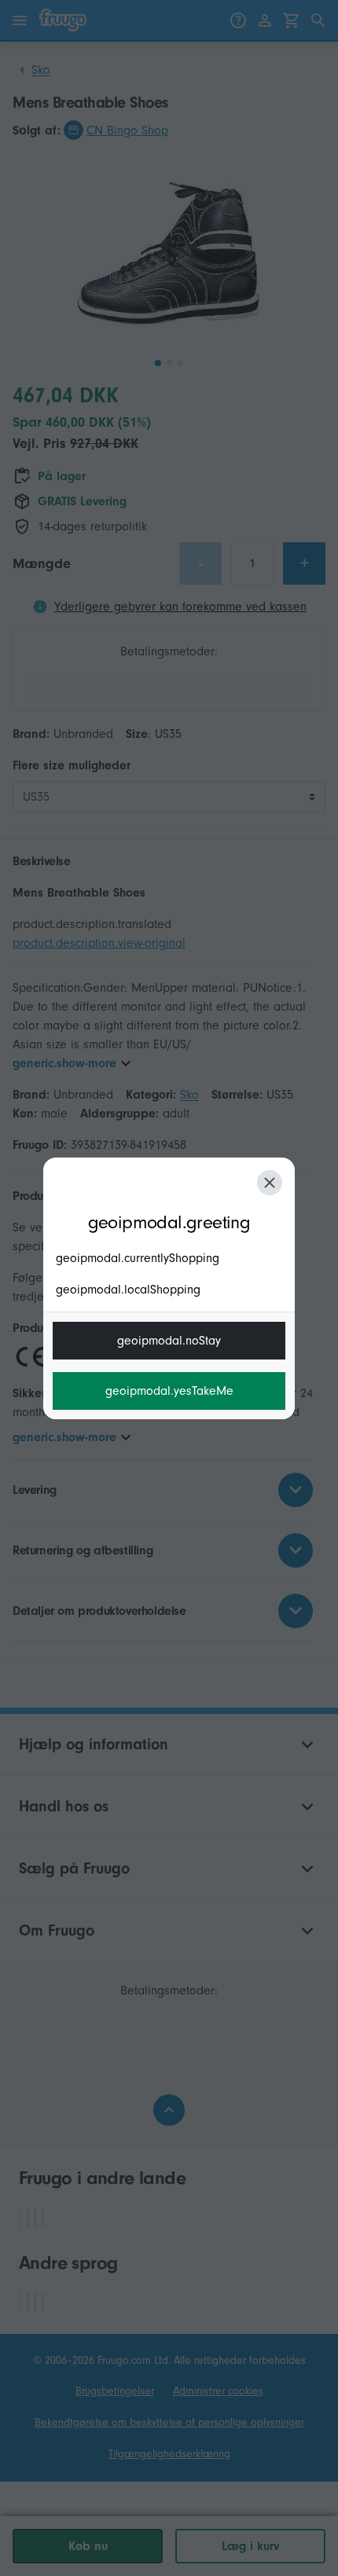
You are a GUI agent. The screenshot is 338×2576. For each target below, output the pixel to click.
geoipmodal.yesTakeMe (169, 1391)
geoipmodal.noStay (169, 1341)
